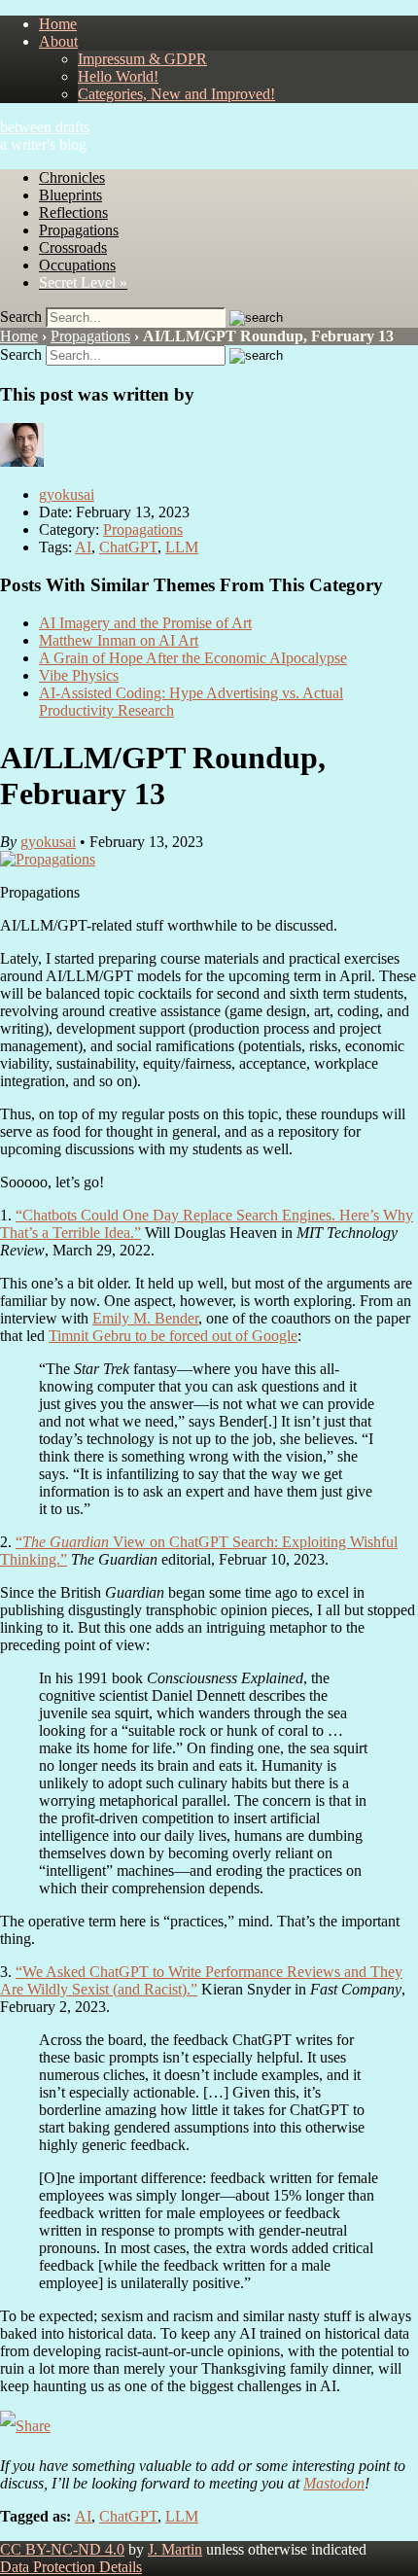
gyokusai (67, 494)
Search (21, 317)
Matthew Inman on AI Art (119, 640)
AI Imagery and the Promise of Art (145, 623)
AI (83, 547)
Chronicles (72, 177)
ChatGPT (128, 547)
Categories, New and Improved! (176, 94)
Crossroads (73, 247)
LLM (182, 547)
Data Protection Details (71, 2567)
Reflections (73, 212)
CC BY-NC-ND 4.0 (62, 2549)
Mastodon (334, 2483)
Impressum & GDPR (142, 59)
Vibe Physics (79, 675)
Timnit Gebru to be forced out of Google (173, 1336)
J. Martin (175, 2549)
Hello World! (118, 76)
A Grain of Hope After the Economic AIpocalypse (193, 658)
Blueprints (70, 195)
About (58, 41)
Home (58, 24)
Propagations (79, 230)
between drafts (45, 127)
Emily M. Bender (145, 1318)
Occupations (77, 265)
